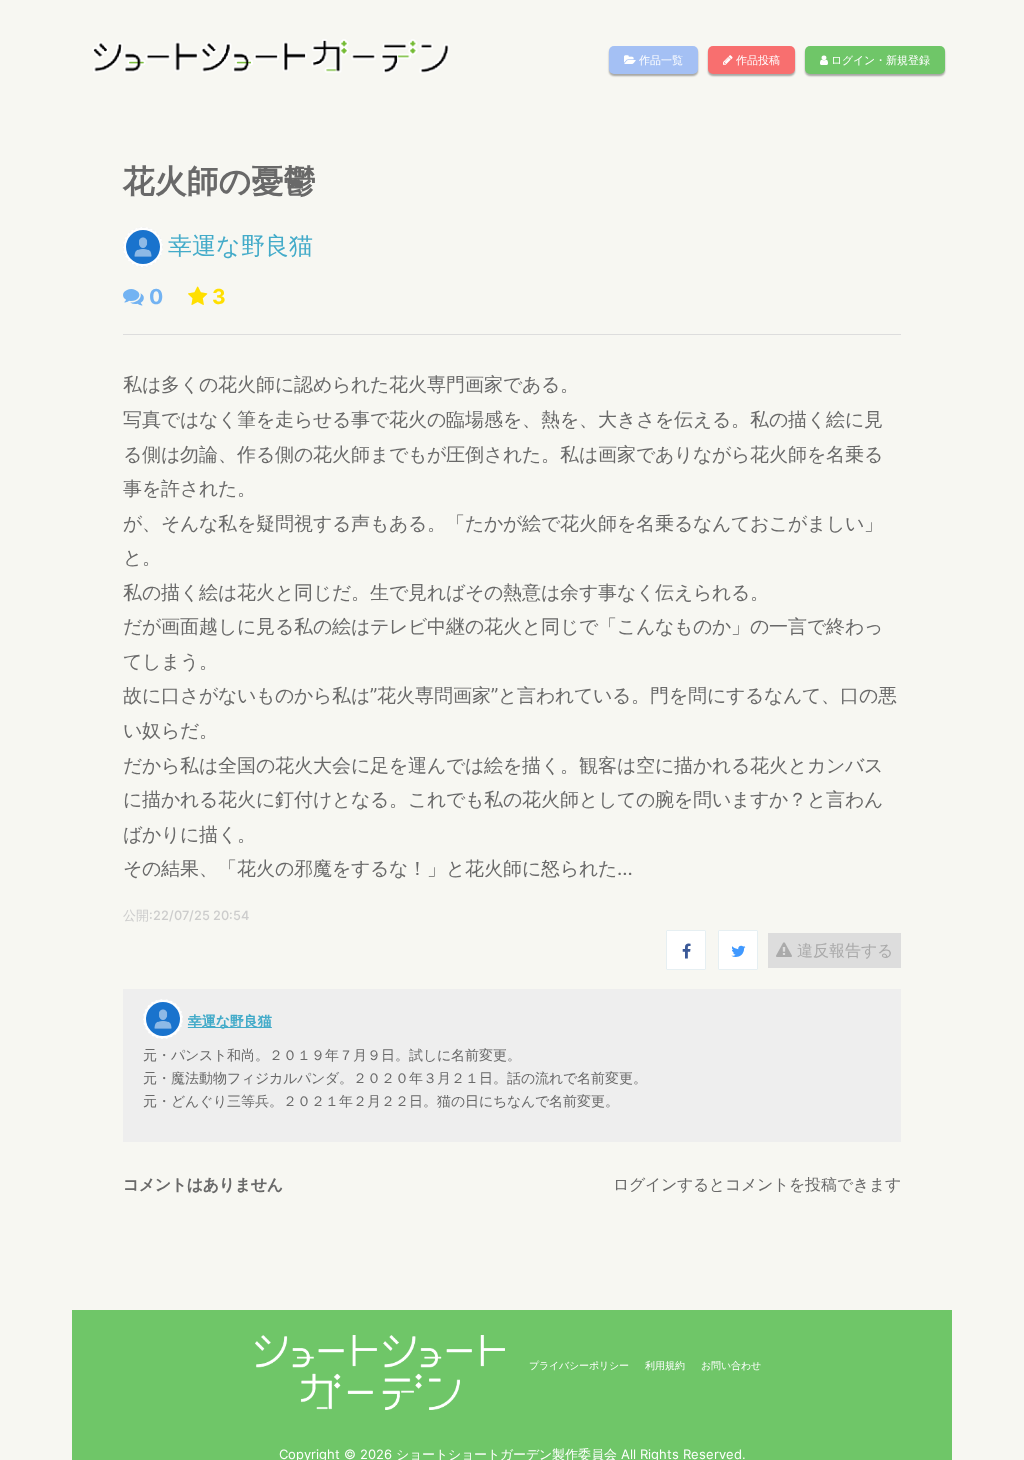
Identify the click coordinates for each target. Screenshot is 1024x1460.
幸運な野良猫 (240, 245)
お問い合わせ (731, 1365)
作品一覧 (659, 60)
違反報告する (842, 950)
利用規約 (665, 1365)
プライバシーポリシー (579, 1365)
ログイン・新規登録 (879, 60)
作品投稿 (756, 60)
